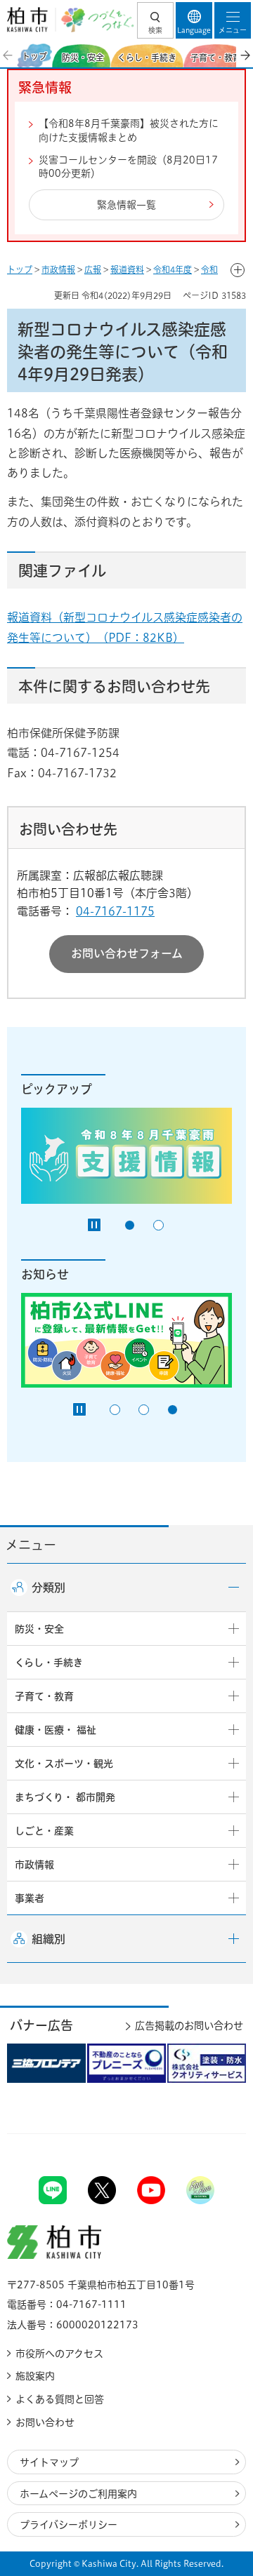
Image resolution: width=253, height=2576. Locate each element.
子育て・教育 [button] (44, 1696)
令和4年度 (173, 269)
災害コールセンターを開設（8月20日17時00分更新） (128, 167)
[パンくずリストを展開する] (238, 270)
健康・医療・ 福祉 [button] (56, 1730)
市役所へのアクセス (59, 2354)
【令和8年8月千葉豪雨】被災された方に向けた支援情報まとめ (129, 130)
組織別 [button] (48, 1939)
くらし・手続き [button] (49, 1663)
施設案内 (35, 2376)
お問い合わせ (45, 2422)
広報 (93, 269)
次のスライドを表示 (245, 55)
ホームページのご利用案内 (78, 2494)
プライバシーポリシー (69, 2525)
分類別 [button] (48, 1588)
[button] (155, 20)
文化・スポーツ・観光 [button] (64, 1764)
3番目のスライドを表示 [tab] (173, 1410)
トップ (20, 269)
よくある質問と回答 (60, 2399)
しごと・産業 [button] (44, 1831)
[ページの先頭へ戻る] (209, 2134)
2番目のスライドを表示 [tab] (158, 1225)
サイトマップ (49, 2462)
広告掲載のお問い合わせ (189, 2026)
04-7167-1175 (115, 911)
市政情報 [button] (34, 1865)
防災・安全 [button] (39, 1629)
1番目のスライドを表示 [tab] (130, 1225)
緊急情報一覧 (126, 205)
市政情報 (58, 269)
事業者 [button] (30, 1898)
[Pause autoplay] (94, 1225)
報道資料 (127, 269)
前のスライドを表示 (8, 55)
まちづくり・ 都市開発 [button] (65, 1797)
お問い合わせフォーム (127, 953)
